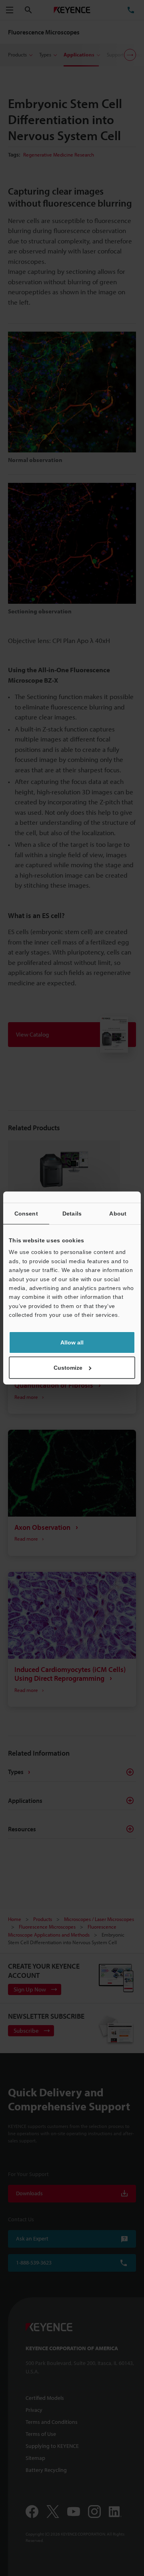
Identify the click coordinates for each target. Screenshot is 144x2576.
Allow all (72, 1342)
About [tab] (118, 1214)
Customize (68, 1368)
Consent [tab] (26, 1214)
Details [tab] (72, 1214)
